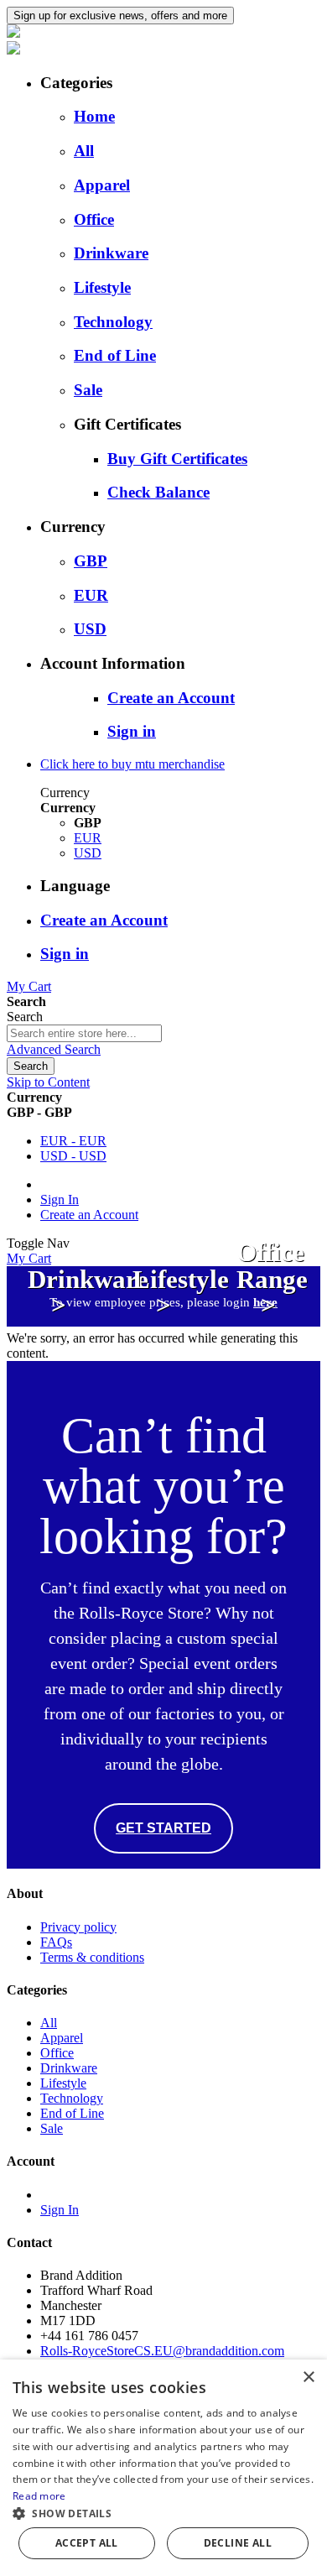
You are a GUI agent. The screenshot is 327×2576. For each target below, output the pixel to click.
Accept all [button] (87, 2543)
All (84, 151)
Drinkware (111, 253)
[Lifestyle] (164, 1329)
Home (94, 116)
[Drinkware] (59, 1329)
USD (90, 629)
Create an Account (89, 1215)
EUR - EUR (73, 1141)
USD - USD (73, 1156)
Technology (113, 322)
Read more (39, 2496)
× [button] (308, 2378)
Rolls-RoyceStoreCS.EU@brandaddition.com (162, 2351)
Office (94, 219)
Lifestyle (102, 287)
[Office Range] (268, 1329)
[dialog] (163, 2468)
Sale (88, 390)
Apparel (102, 185)
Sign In (60, 1199)
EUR (91, 595)
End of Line (115, 355)
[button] (163, 2513)
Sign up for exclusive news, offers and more (120, 16)
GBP (91, 561)
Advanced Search (54, 1049)
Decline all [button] (238, 2543)
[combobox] (84, 1033)
